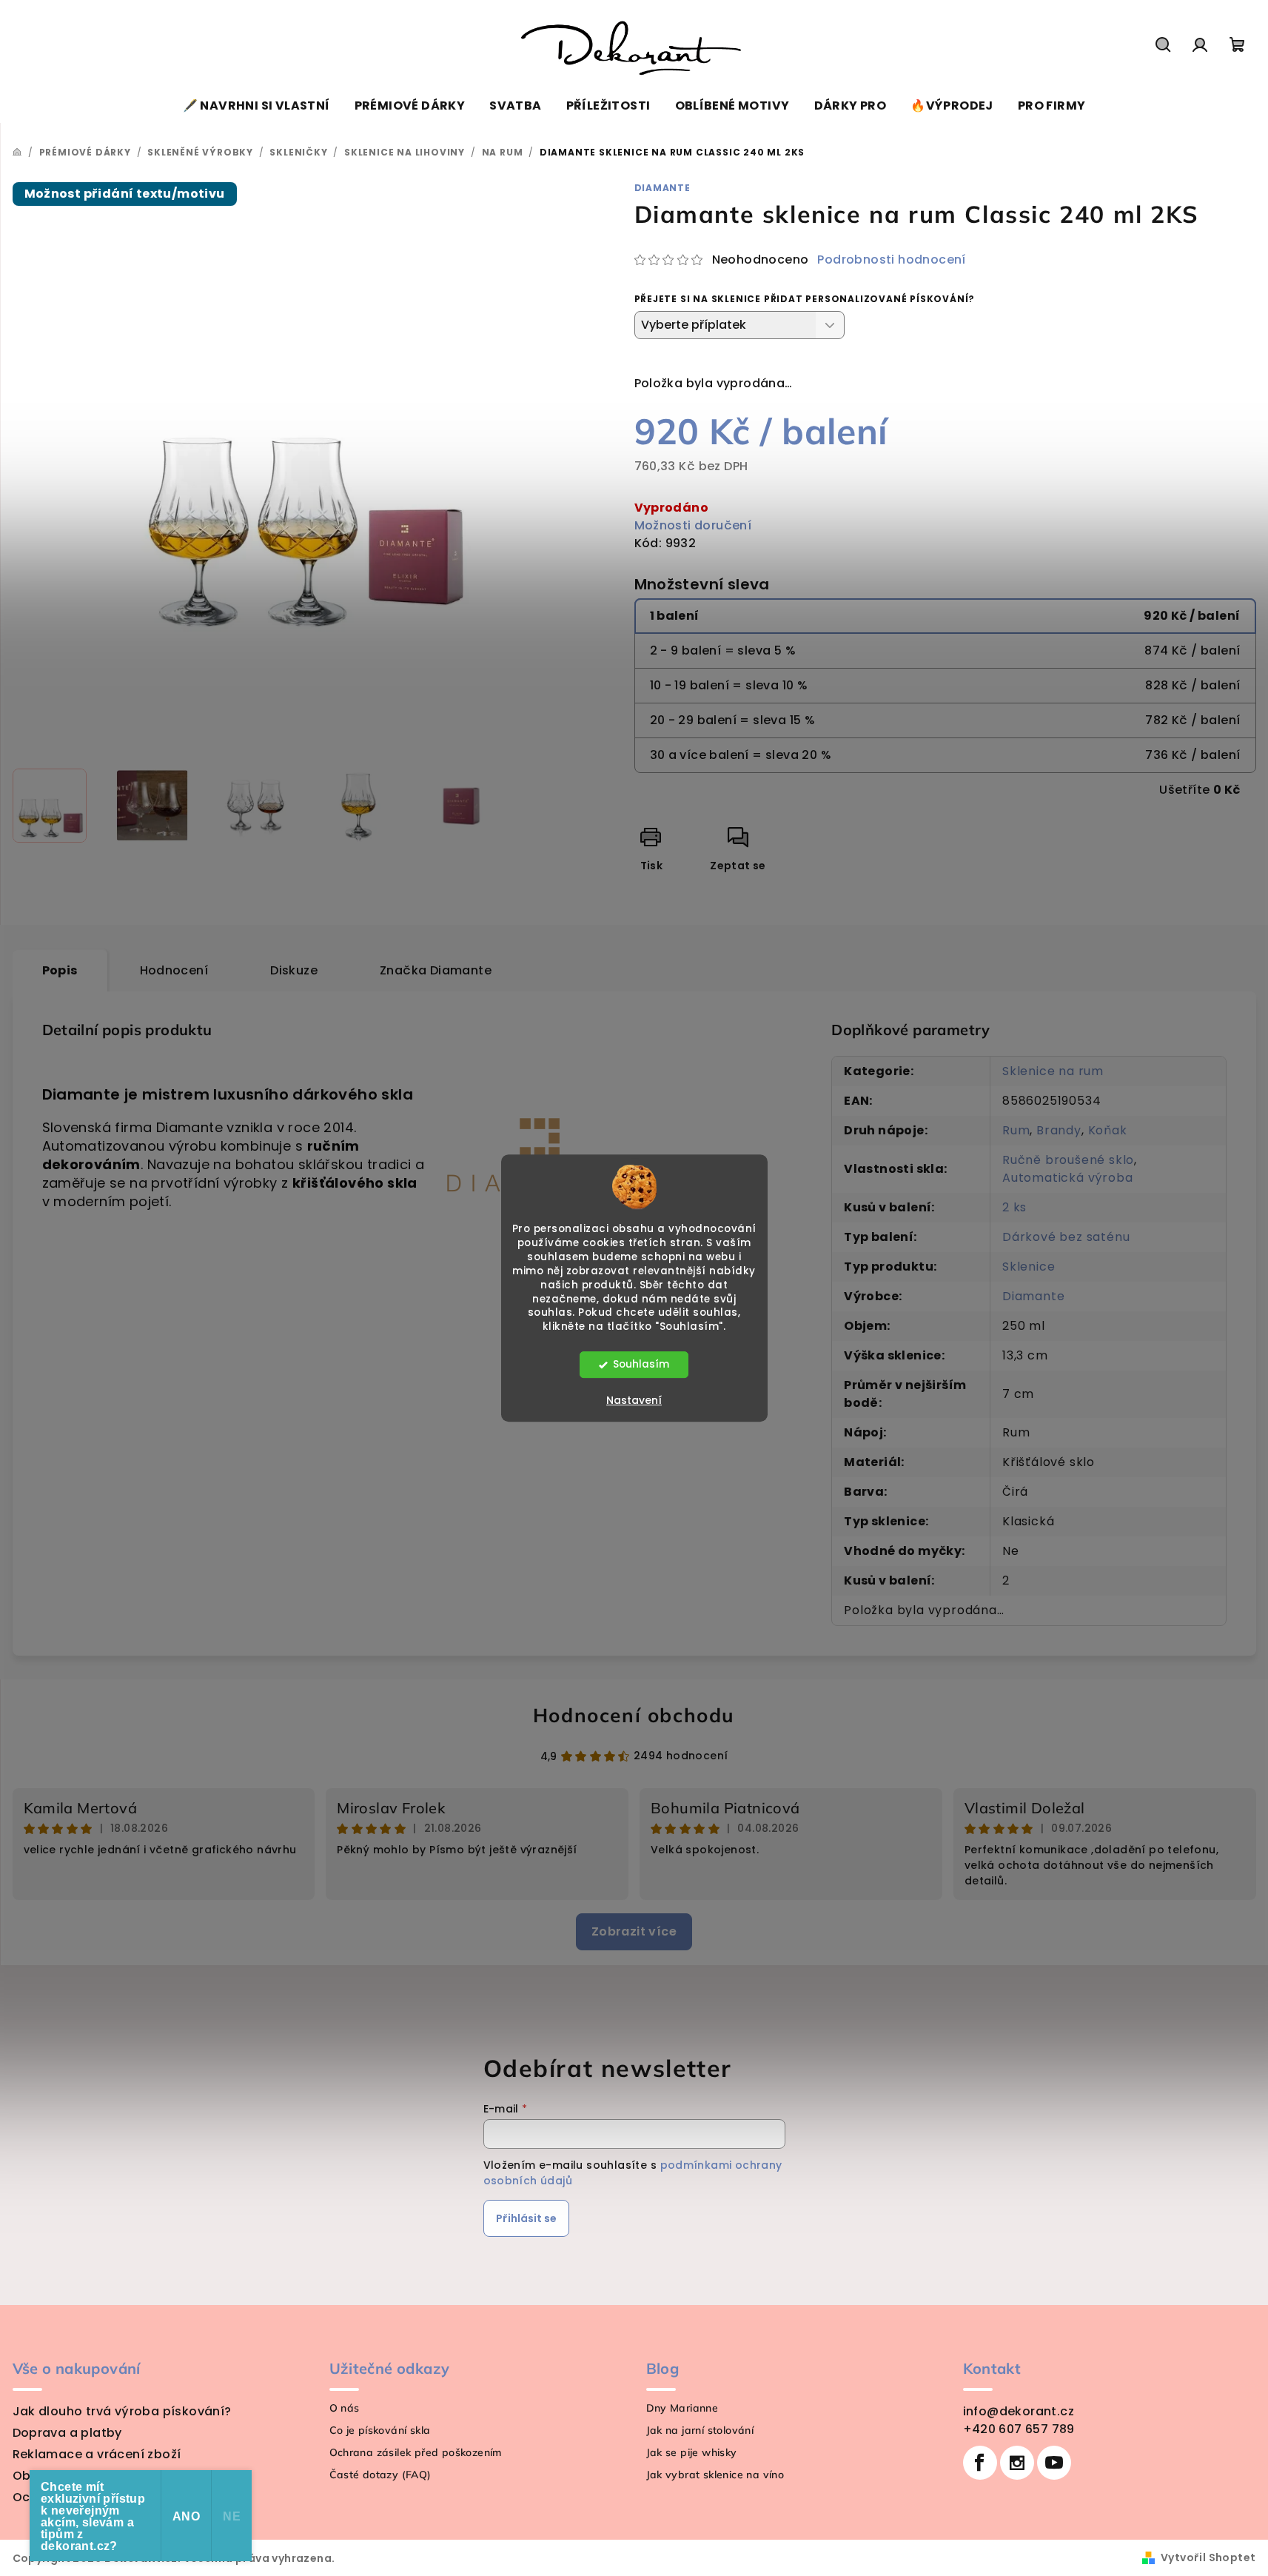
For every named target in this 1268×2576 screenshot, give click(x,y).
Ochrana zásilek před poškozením (416, 2452)
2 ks (1014, 1207)
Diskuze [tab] (294, 970)
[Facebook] (980, 2463)
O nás (345, 2408)
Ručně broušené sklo (1068, 1160)
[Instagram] (1017, 2463)
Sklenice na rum (1053, 1071)
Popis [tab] (60, 970)
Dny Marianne (682, 2408)
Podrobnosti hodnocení (891, 260)
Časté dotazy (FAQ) (380, 2475)
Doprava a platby (67, 2433)
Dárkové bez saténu (1066, 1237)
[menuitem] (256, 106)
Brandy (1059, 1130)
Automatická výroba (1067, 1178)
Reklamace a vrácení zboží (97, 2454)
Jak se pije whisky (692, 2452)
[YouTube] (1054, 2463)
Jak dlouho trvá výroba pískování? (122, 2411)
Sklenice (1029, 1267)
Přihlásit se (526, 2218)
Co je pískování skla (380, 2430)
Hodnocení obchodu (634, 1715)
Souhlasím (641, 1364)
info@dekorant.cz (1019, 2411)
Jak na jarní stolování (700, 2430)
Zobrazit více (634, 1931)
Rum (1016, 1130)
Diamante (662, 188)
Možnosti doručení (693, 525)
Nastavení (634, 1400)
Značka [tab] (436, 970)
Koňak (1108, 1130)
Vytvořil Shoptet (1208, 2557)
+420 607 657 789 (1019, 2429)
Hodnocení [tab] (174, 970)
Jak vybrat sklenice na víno (715, 2475)
